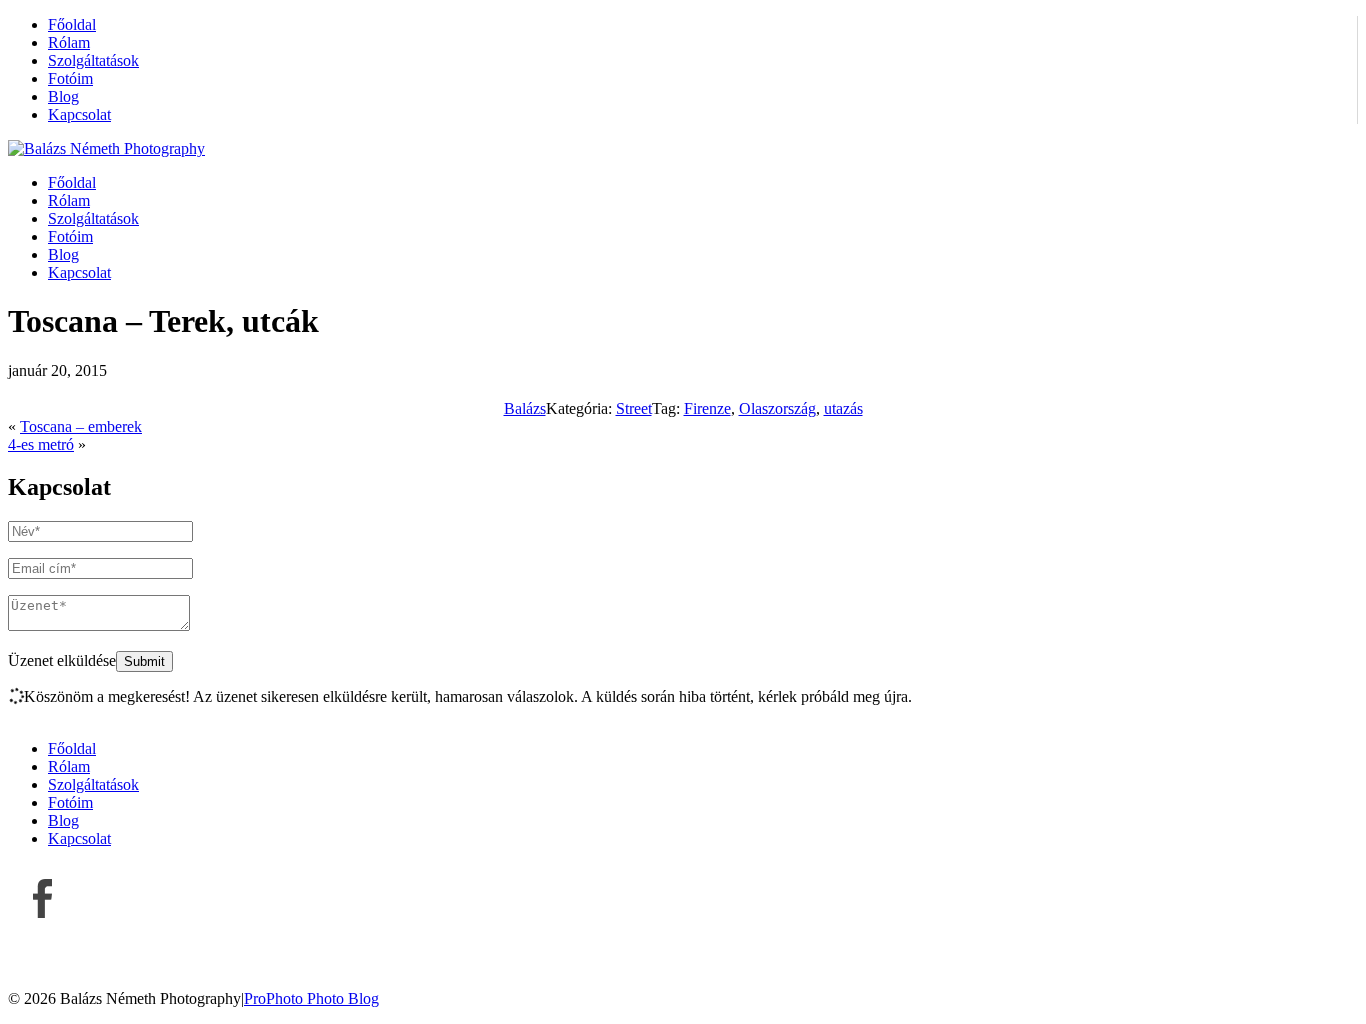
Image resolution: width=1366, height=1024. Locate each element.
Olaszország (777, 408)
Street (634, 408)
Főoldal (72, 24)
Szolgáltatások (93, 60)
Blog (63, 96)
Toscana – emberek (81, 426)
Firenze (707, 408)
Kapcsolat (79, 114)
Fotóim (70, 78)
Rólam (69, 42)
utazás (843, 408)
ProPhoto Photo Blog (311, 998)
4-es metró (41, 444)
